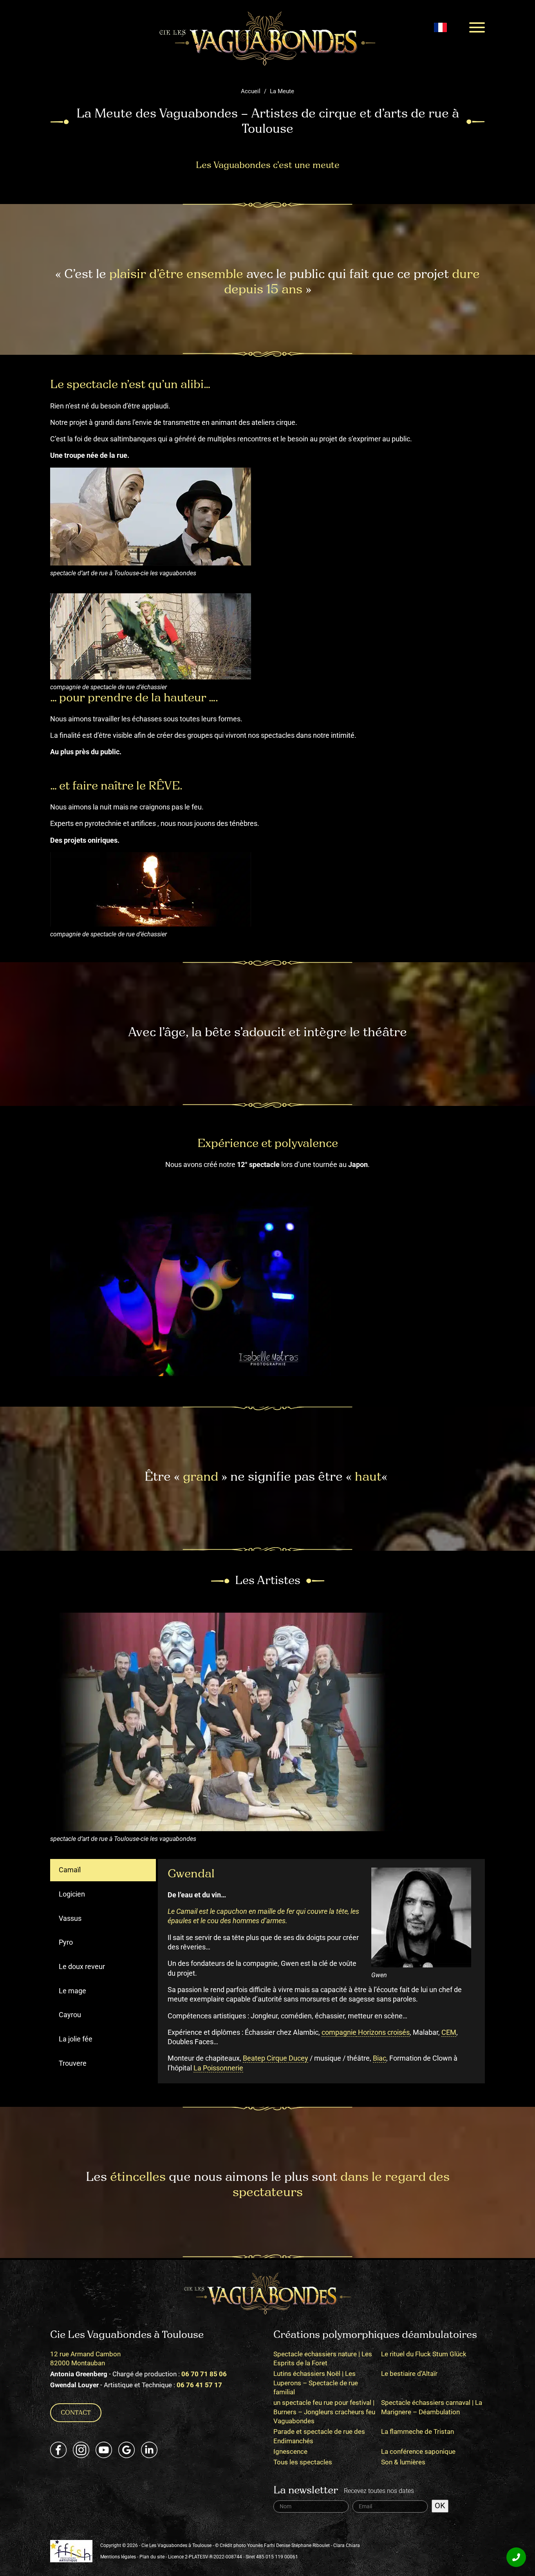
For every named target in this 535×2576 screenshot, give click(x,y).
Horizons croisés (383, 2032)
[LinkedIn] (149, 2450)
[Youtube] (104, 2450)
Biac (380, 2058)
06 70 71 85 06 (204, 2374)
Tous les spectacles (303, 2462)
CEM (449, 2032)
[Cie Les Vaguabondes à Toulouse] (267, 38)
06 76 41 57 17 (199, 2385)
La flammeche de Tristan (418, 2431)
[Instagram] (81, 2450)
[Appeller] (516, 2557)
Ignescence (290, 2451)
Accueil (251, 91)
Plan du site (152, 2556)
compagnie (339, 2032)
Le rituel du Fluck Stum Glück (424, 2354)
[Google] (127, 2450)
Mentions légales (118, 2556)
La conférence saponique (418, 2451)
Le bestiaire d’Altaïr (409, 2374)
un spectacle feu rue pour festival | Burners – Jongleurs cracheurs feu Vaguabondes (324, 2412)
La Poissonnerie (218, 2068)
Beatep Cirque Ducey (276, 2058)
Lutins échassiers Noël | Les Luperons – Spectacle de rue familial (316, 2383)
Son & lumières (403, 2462)
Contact (76, 2413)
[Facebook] (58, 2450)
